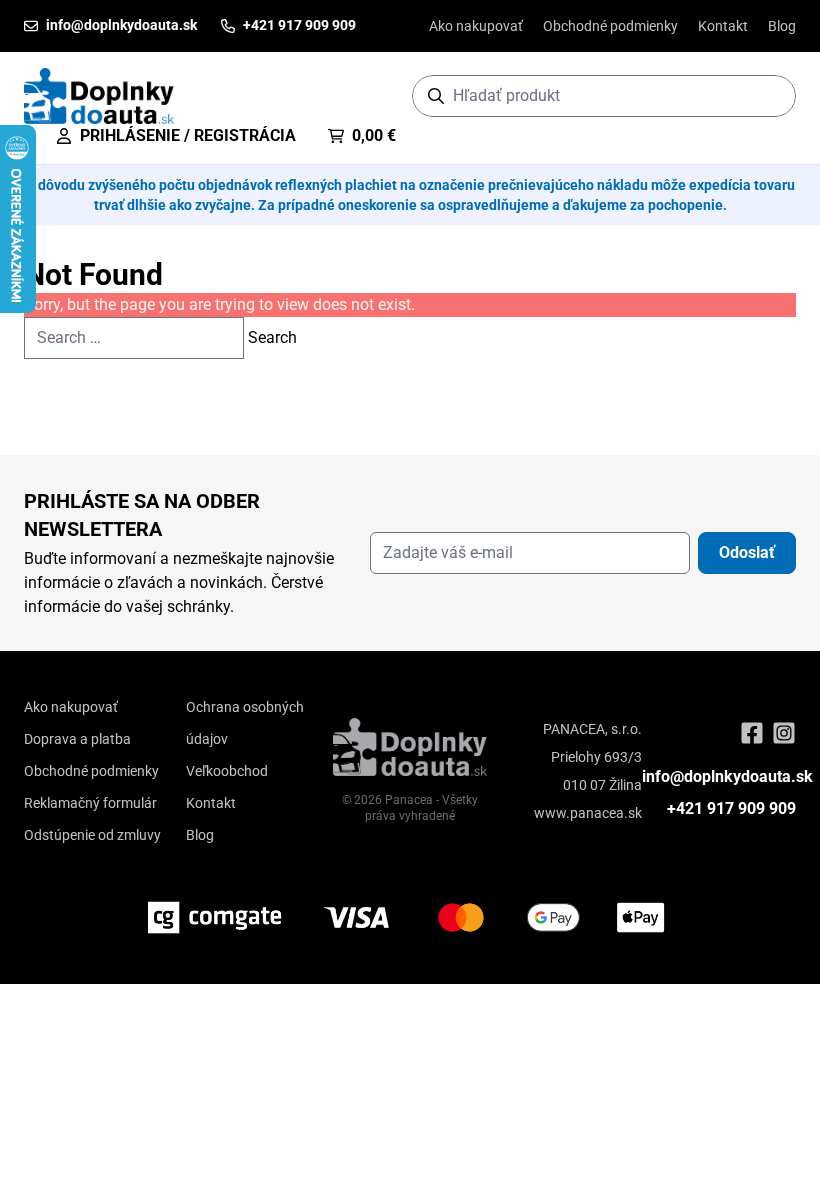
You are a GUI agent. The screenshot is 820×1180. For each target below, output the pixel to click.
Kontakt (723, 26)
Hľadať (770, 95)
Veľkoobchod (227, 771)
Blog (782, 26)
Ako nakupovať (476, 26)
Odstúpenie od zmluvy (92, 835)
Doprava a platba (77, 739)
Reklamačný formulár (90, 803)
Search (272, 337)
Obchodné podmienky (610, 26)
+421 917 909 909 (731, 808)
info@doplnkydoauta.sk (727, 776)
